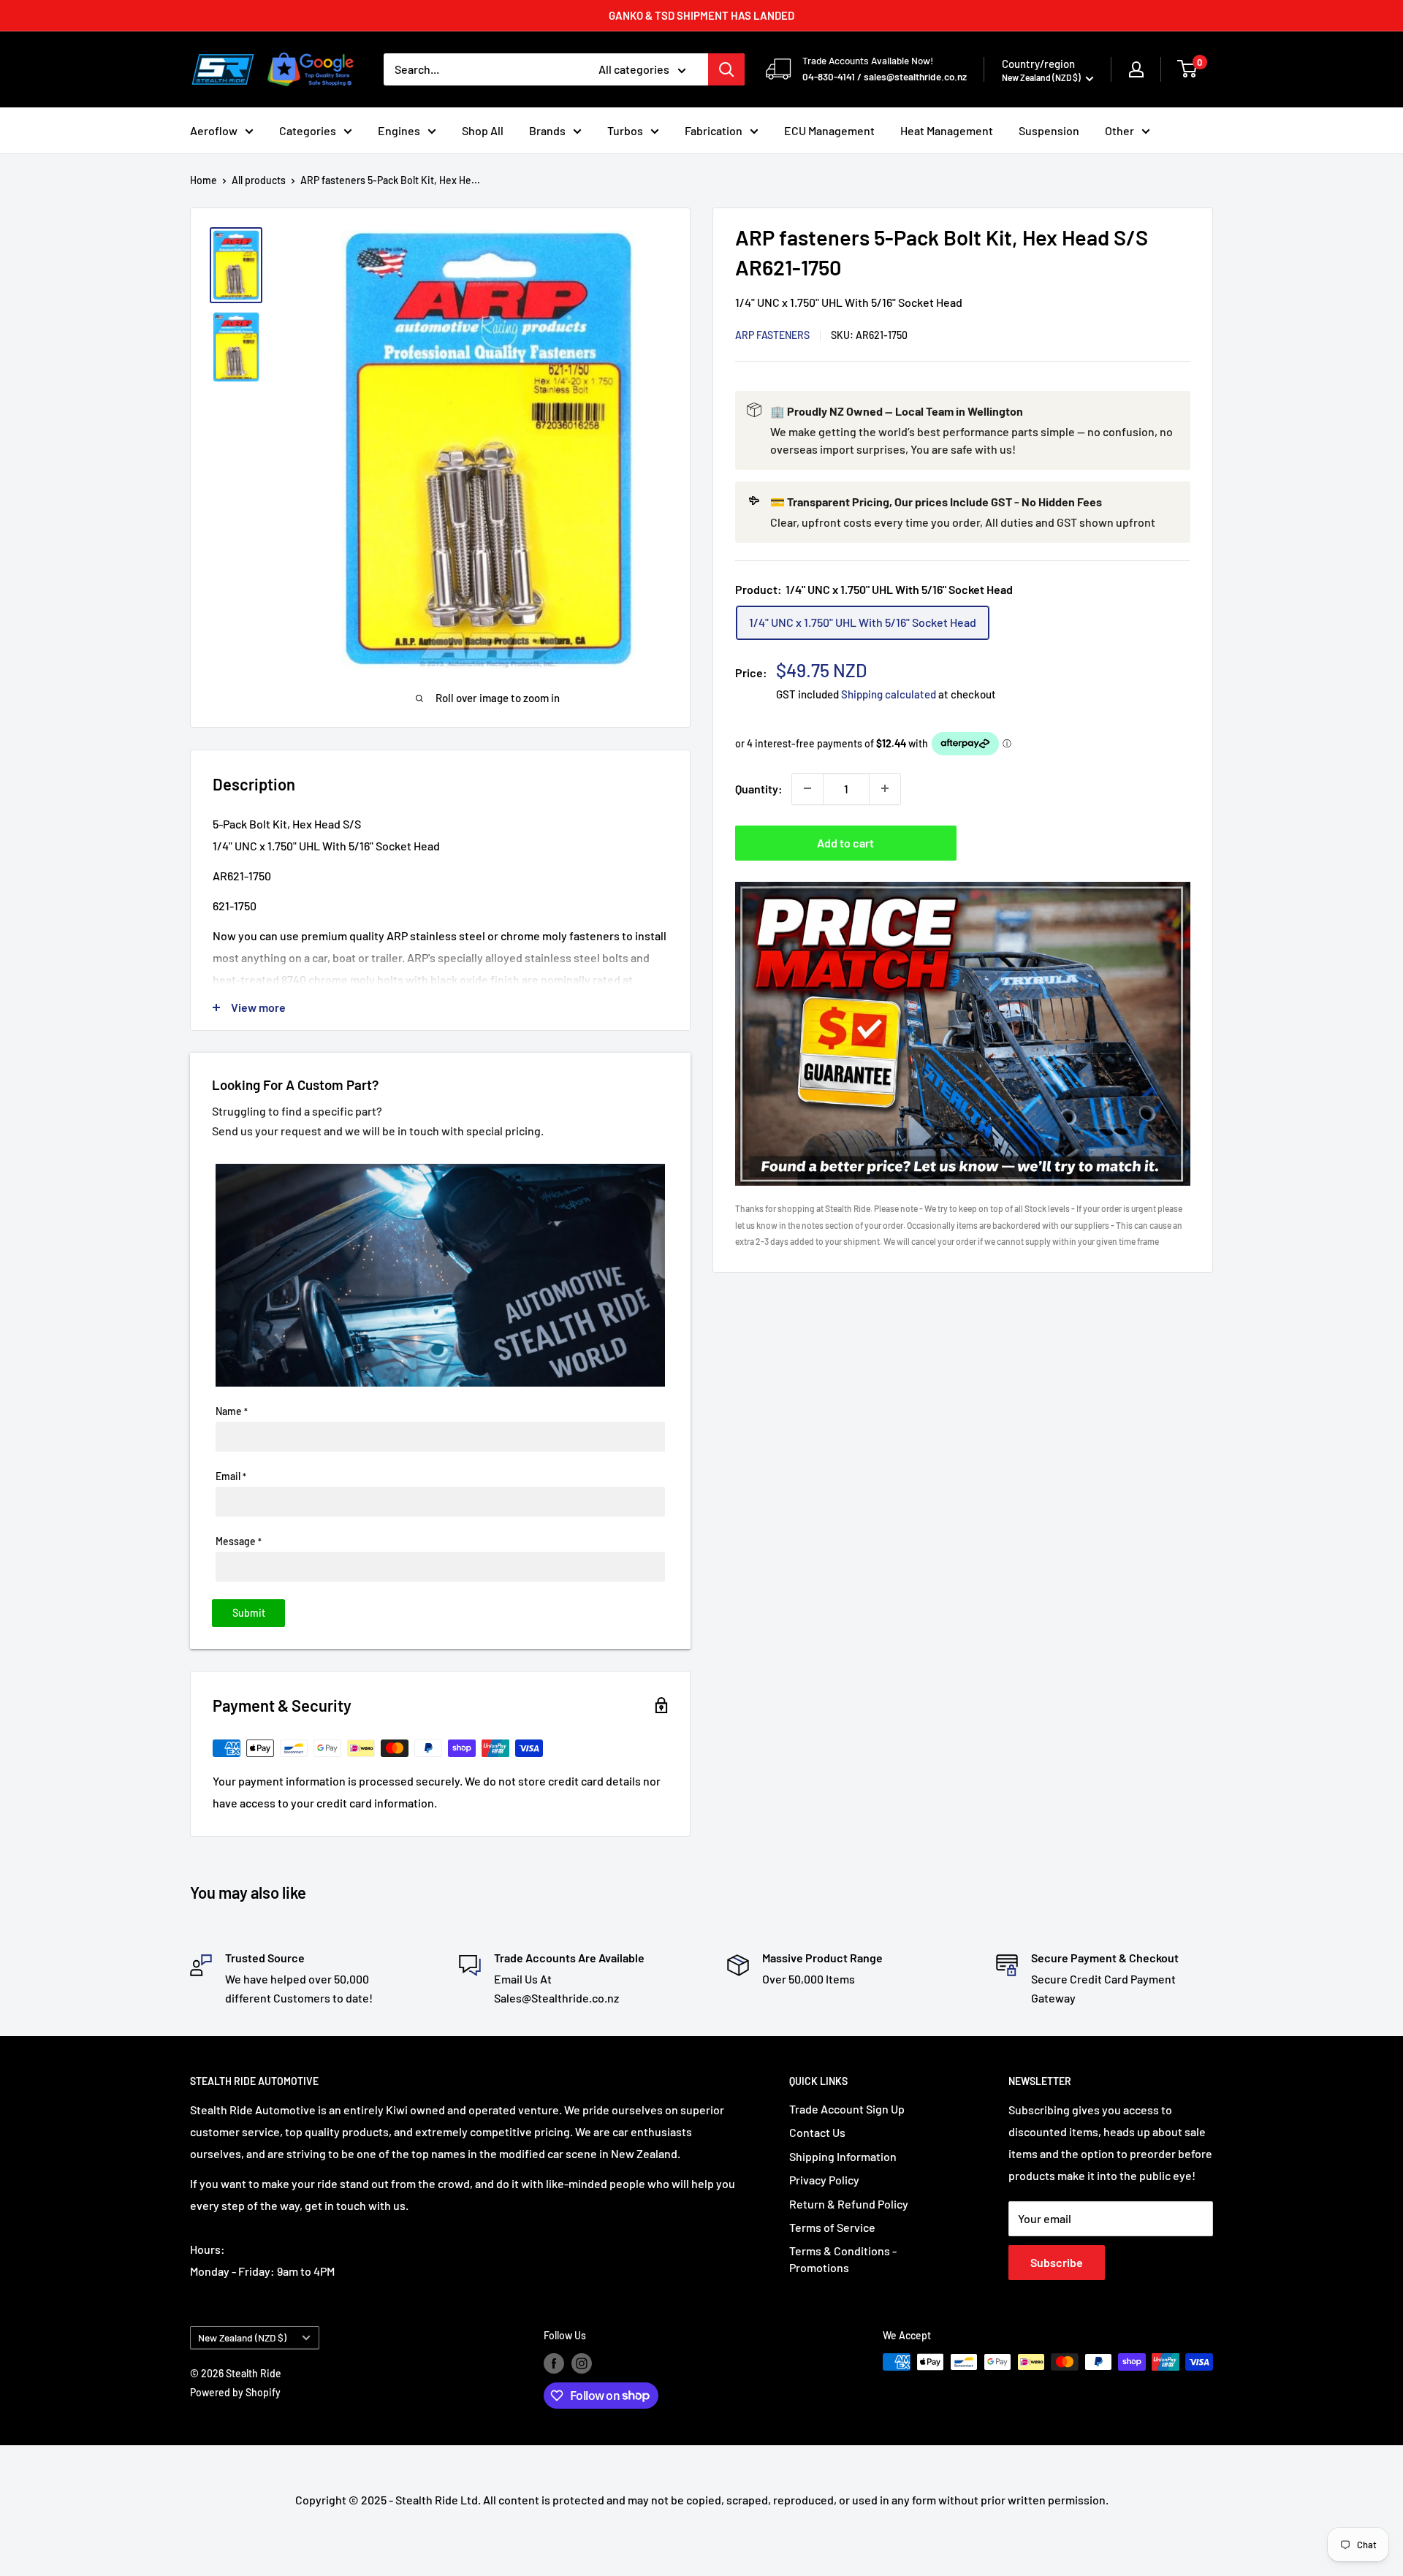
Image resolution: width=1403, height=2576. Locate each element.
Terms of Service (832, 2227)
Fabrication (714, 130)
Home (204, 180)
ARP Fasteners (772, 334)
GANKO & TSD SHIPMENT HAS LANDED (701, 15)
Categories (308, 130)
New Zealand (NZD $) (242, 2337)
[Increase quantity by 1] (885, 788)
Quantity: (759, 788)
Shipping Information (843, 2156)
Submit (249, 1613)
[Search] (726, 69)
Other (1119, 130)
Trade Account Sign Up (847, 2109)
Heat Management (947, 130)
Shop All (483, 130)
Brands (547, 130)
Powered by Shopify (235, 2392)
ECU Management (829, 130)
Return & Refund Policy (849, 2204)
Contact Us (817, 2132)
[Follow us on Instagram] (582, 2363)
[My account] (1136, 69)
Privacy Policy (824, 2180)
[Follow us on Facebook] (554, 2363)
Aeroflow (214, 130)
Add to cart (845, 842)
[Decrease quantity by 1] (807, 788)
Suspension (1049, 130)
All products (259, 180)
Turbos (625, 130)
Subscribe (1057, 2262)
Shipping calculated (889, 693)
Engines (399, 130)
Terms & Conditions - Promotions (843, 2259)
